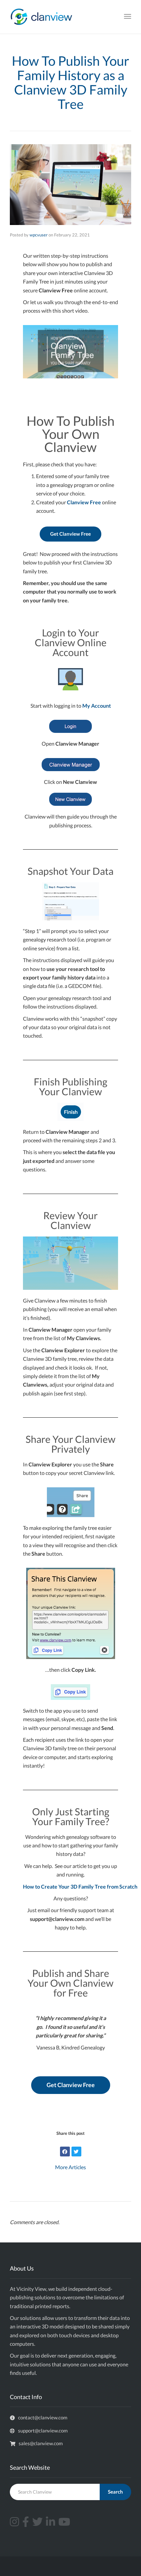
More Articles (70, 2167)
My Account (97, 706)
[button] (70, 352)
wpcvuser (39, 235)
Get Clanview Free (70, 534)
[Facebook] (65, 2152)
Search (115, 2492)
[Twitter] (76, 2152)
